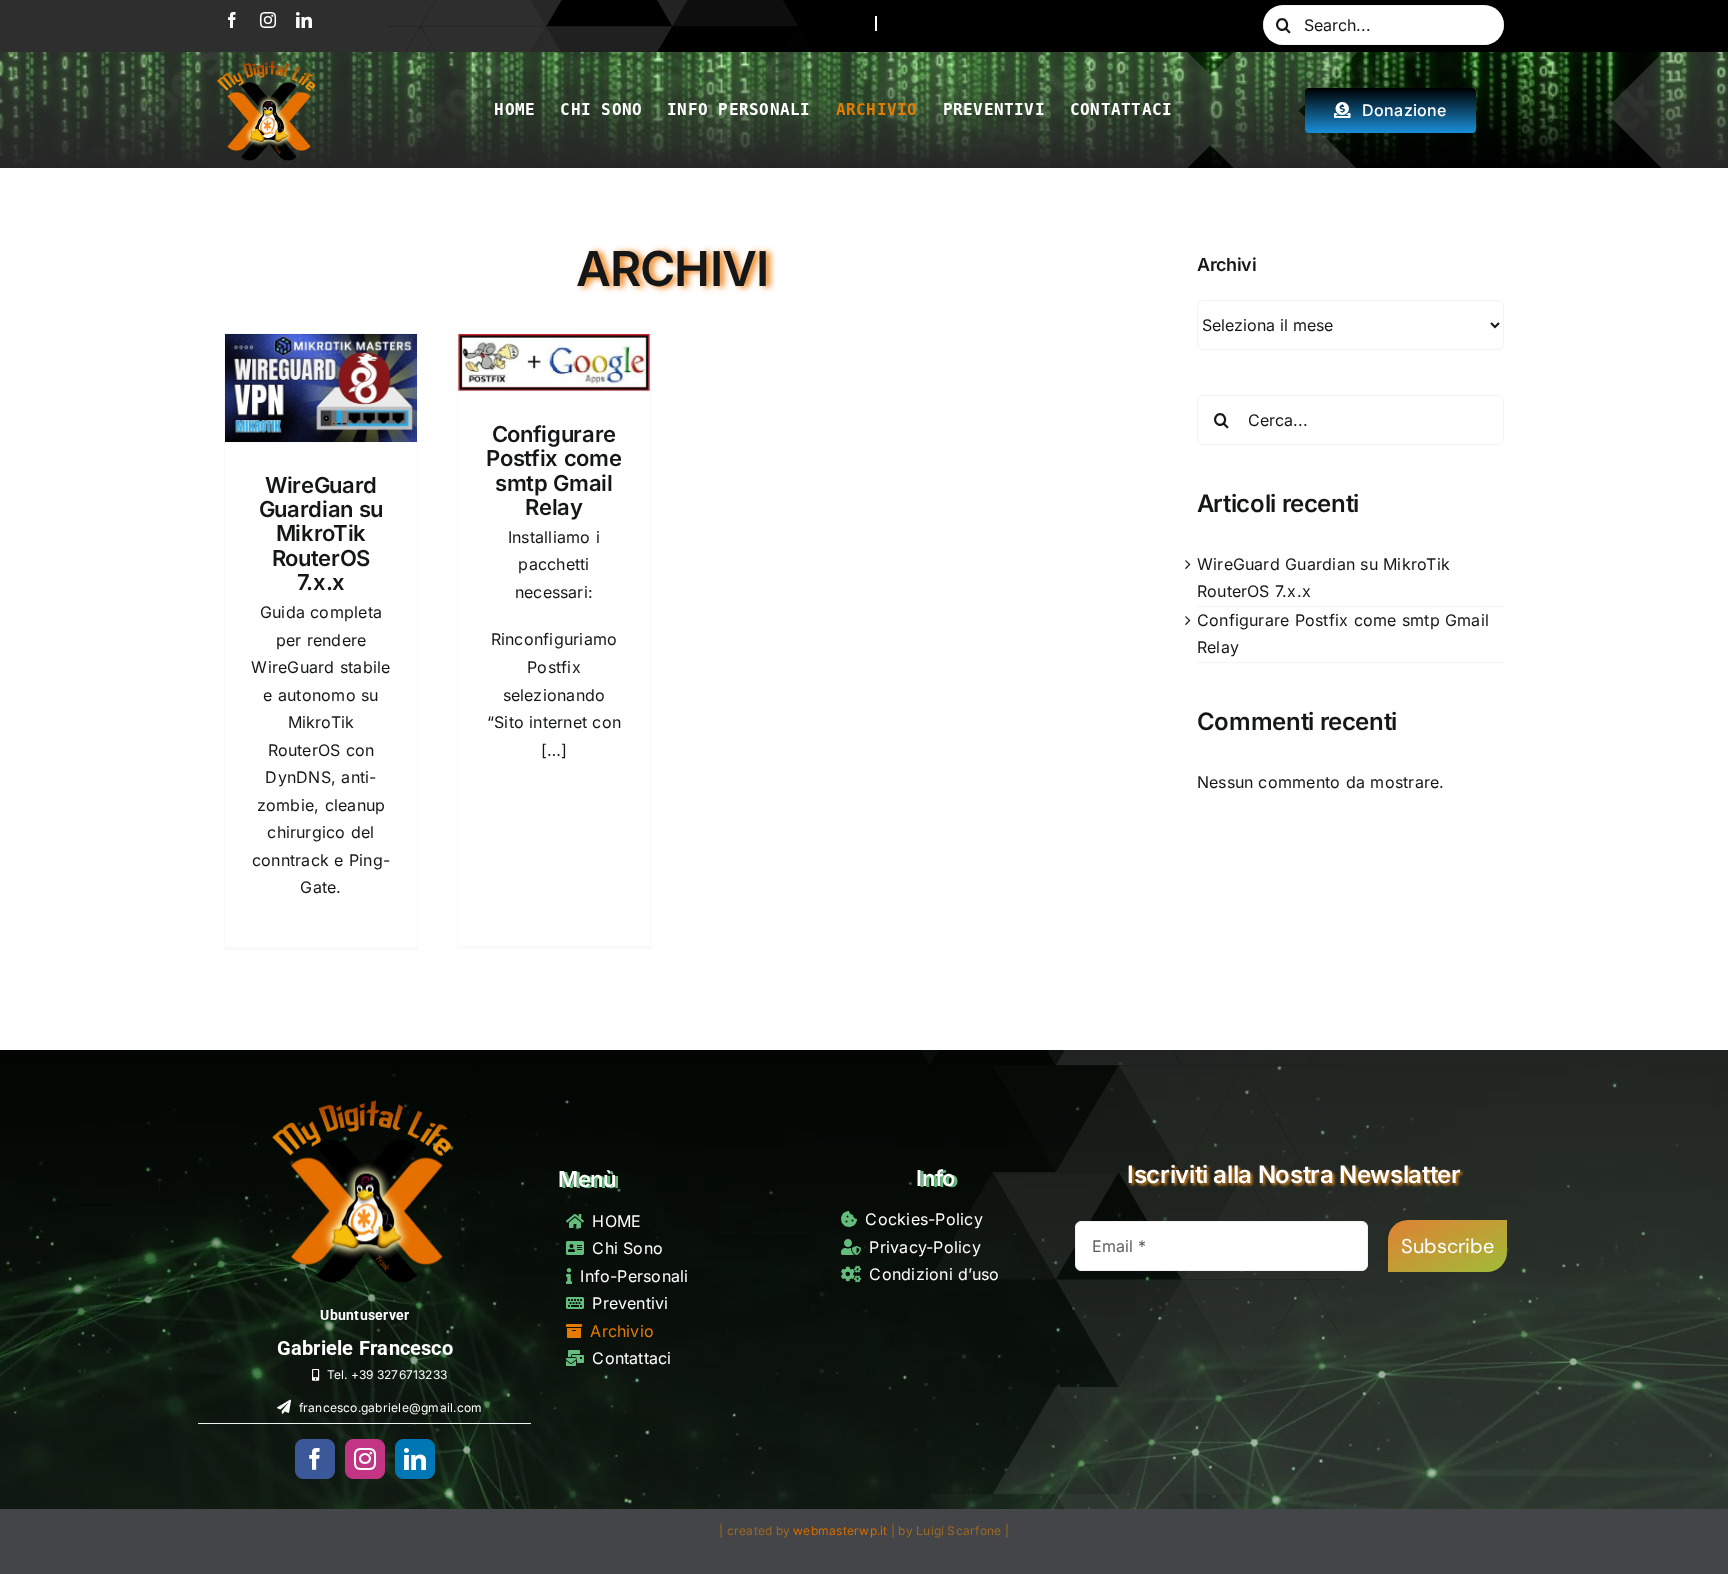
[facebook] (232, 20)
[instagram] (268, 20)
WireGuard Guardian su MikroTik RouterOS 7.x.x (321, 533)
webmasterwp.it (840, 1530)
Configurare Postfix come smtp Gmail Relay (553, 470)
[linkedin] (304, 20)
